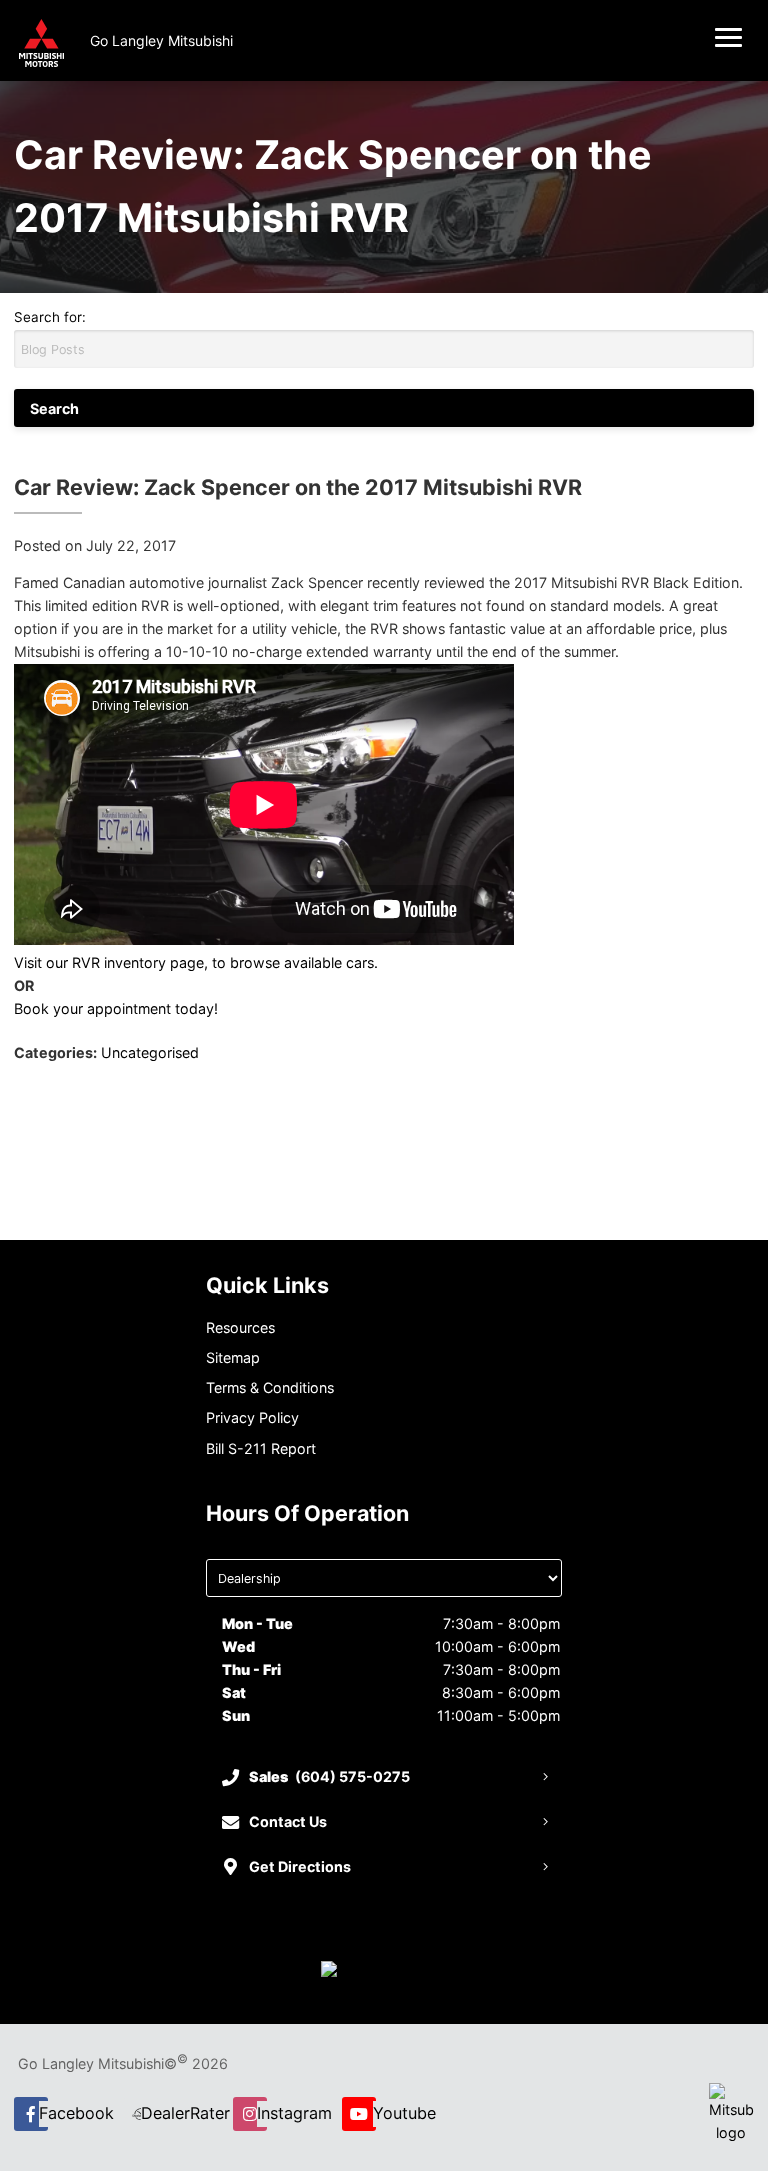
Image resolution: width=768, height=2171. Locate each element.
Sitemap (233, 1357)
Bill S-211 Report (261, 1448)
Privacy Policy (252, 1417)
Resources (240, 1327)
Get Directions (300, 1866)
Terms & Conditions (270, 1387)
